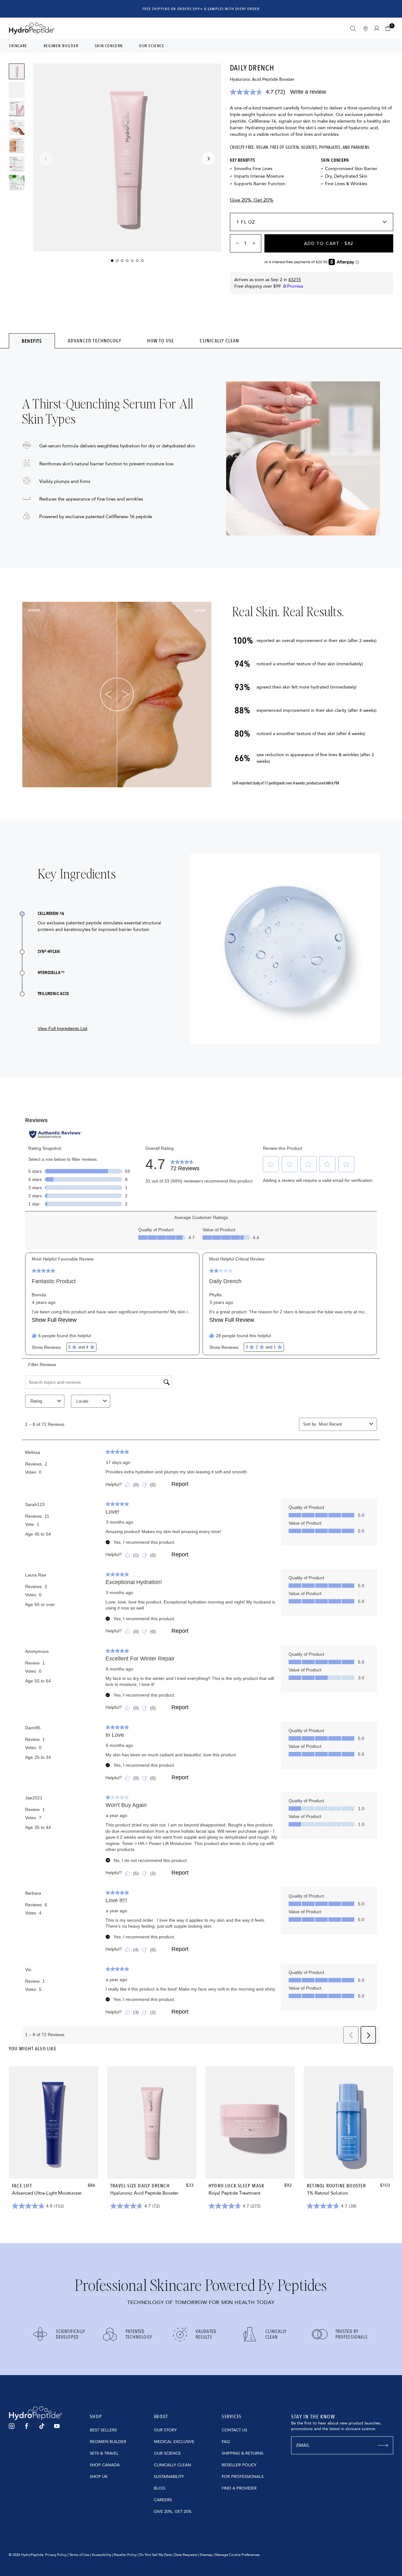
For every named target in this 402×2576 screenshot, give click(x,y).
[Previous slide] (46, 159)
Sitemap (206, 2555)
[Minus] (235, 243)
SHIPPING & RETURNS (242, 2453)
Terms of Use (79, 2555)
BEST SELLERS (103, 2430)
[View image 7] (17, 183)
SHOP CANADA (105, 2465)
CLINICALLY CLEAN (219, 341)
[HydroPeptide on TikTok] (42, 2426)
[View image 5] (17, 146)
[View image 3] (17, 108)
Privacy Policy (56, 2555)
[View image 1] (17, 71)
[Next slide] (208, 159)
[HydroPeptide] (32, 28)
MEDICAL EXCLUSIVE (174, 2442)
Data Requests (186, 2555)
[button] (389, 28)
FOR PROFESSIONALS (243, 2477)
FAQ (226, 2442)
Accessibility (101, 2555)
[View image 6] (17, 164)
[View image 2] (17, 90)
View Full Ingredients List (62, 1028)
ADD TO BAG (54, 2166)
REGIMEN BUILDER (108, 2442)
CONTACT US (234, 2430)
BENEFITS (32, 341)
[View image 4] (17, 127)
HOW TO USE (160, 341)
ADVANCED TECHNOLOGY (95, 341)
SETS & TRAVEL (104, 2453)
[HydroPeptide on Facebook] (27, 2426)
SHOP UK (99, 2477)
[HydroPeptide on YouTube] (57, 2426)
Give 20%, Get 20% (252, 200)
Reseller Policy (125, 2555)
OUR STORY (165, 2430)
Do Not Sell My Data (155, 2555)
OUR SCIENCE (167, 2453)
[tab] (32, 341)
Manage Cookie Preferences (237, 2555)
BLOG (160, 2488)
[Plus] (256, 243)
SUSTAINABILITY (169, 2477)
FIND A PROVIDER (239, 2488)
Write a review (308, 92)
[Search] (353, 29)
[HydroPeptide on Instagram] (12, 2426)
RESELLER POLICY (239, 2465)
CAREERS (163, 2500)
